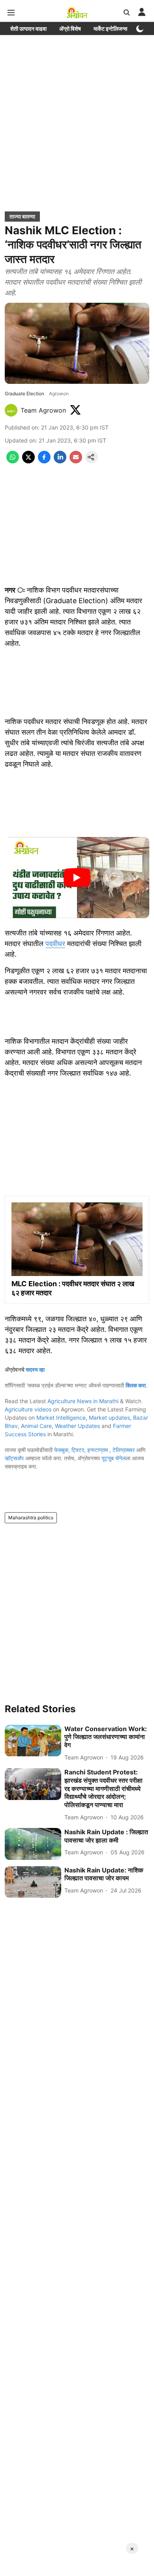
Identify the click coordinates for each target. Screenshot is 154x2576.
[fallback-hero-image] (33, 1741)
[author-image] (11, 410)
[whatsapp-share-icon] (13, 461)
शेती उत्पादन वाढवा (28, 29)
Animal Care (36, 1426)
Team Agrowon (43, 410)
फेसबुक (61, 1450)
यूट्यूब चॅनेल (114, 1458)
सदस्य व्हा (35, 1369)
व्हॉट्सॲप (14, 1458)
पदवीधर (55, 944)
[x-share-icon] (28, 461)
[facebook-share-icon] (44, 461)
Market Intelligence (61, 1418)
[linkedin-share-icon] (60, 461)
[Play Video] (77, 878)
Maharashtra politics (31, 1518)
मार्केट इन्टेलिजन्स (110, 29)
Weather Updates (77, 1426)
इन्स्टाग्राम (98, 1450)
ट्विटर (78, 1450)
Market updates (109, 1418)
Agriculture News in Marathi (83, 1401)
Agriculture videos (28, 1409)
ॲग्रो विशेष (70, 29)
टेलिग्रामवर (124, 1450)
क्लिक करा (136, 1385)
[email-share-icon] (76, 461)
